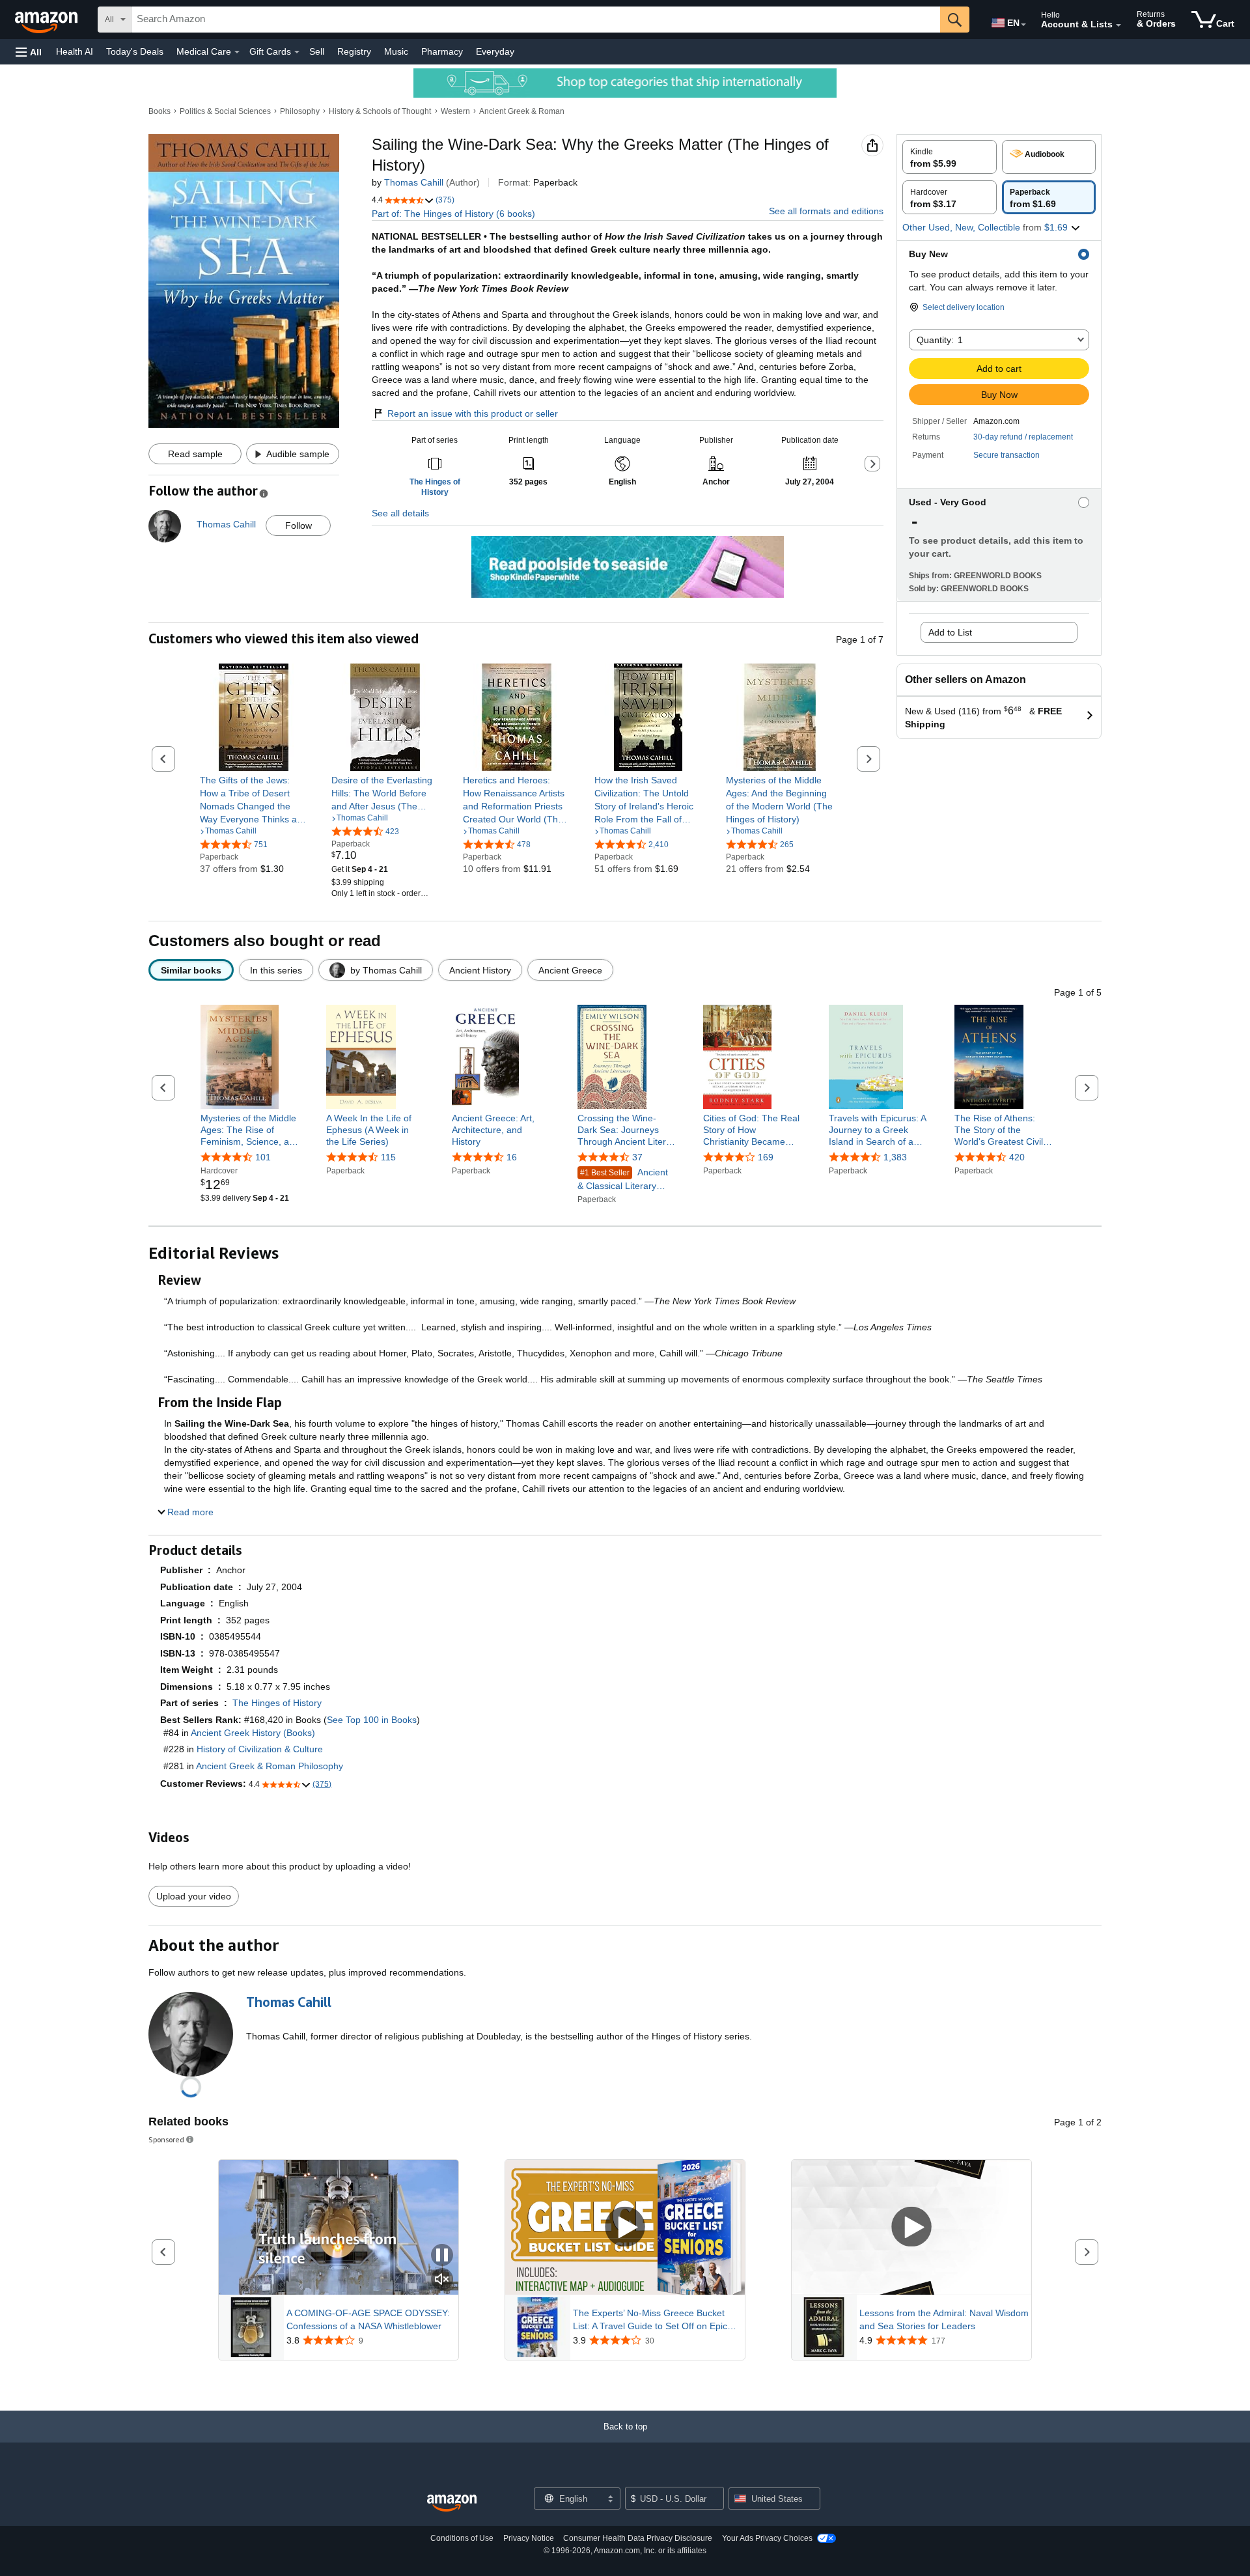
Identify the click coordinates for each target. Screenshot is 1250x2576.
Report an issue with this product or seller (473, 413)
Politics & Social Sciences (225, 111)
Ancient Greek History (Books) (253, 1733)
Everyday (495, 51)
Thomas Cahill (414, 182)
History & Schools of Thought (380, 111)
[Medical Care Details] (237, 52)
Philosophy (300, 111)
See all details (400, 513)
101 (263, 1158)
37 (637, 1158)
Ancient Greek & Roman (522, 111)
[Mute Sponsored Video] (442, 2280)
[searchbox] (536, 20)
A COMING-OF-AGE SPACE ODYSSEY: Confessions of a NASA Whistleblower (368, 2319)
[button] (29, 52)
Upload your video (194, 1896)
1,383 (895, 1158)
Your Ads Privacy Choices (767, 2538)
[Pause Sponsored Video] (442, 2256)
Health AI (75, 51)
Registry (354, 51)
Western (455, 111)
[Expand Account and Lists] (1118, 25)
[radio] (950, 157)
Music (396, 51)
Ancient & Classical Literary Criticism (623, 1180)
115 (388, 1158)
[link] (254, 800)
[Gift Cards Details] (297, 52)
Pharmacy (442, 51)
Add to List (950, 632)
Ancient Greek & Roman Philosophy (270, 1766)
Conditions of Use (462, 2538)
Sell (317, 51)
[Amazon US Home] (452, 2503)
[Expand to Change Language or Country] (1023, 25)
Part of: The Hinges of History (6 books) (453, 214)
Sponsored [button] (166, 2139)
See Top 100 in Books (372, 1720)
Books (160, 111)
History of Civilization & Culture (260, 1749)
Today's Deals (135, 51)
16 (512, 1158)
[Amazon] (48, 20)
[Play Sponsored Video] (625, 2227)
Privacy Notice (529, 2538)
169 (766, 1158)
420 (1017, 1158)
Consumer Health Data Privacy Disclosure (638, 2538)
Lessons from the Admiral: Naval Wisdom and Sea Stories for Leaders (944, 2319)
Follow (299, 525)
